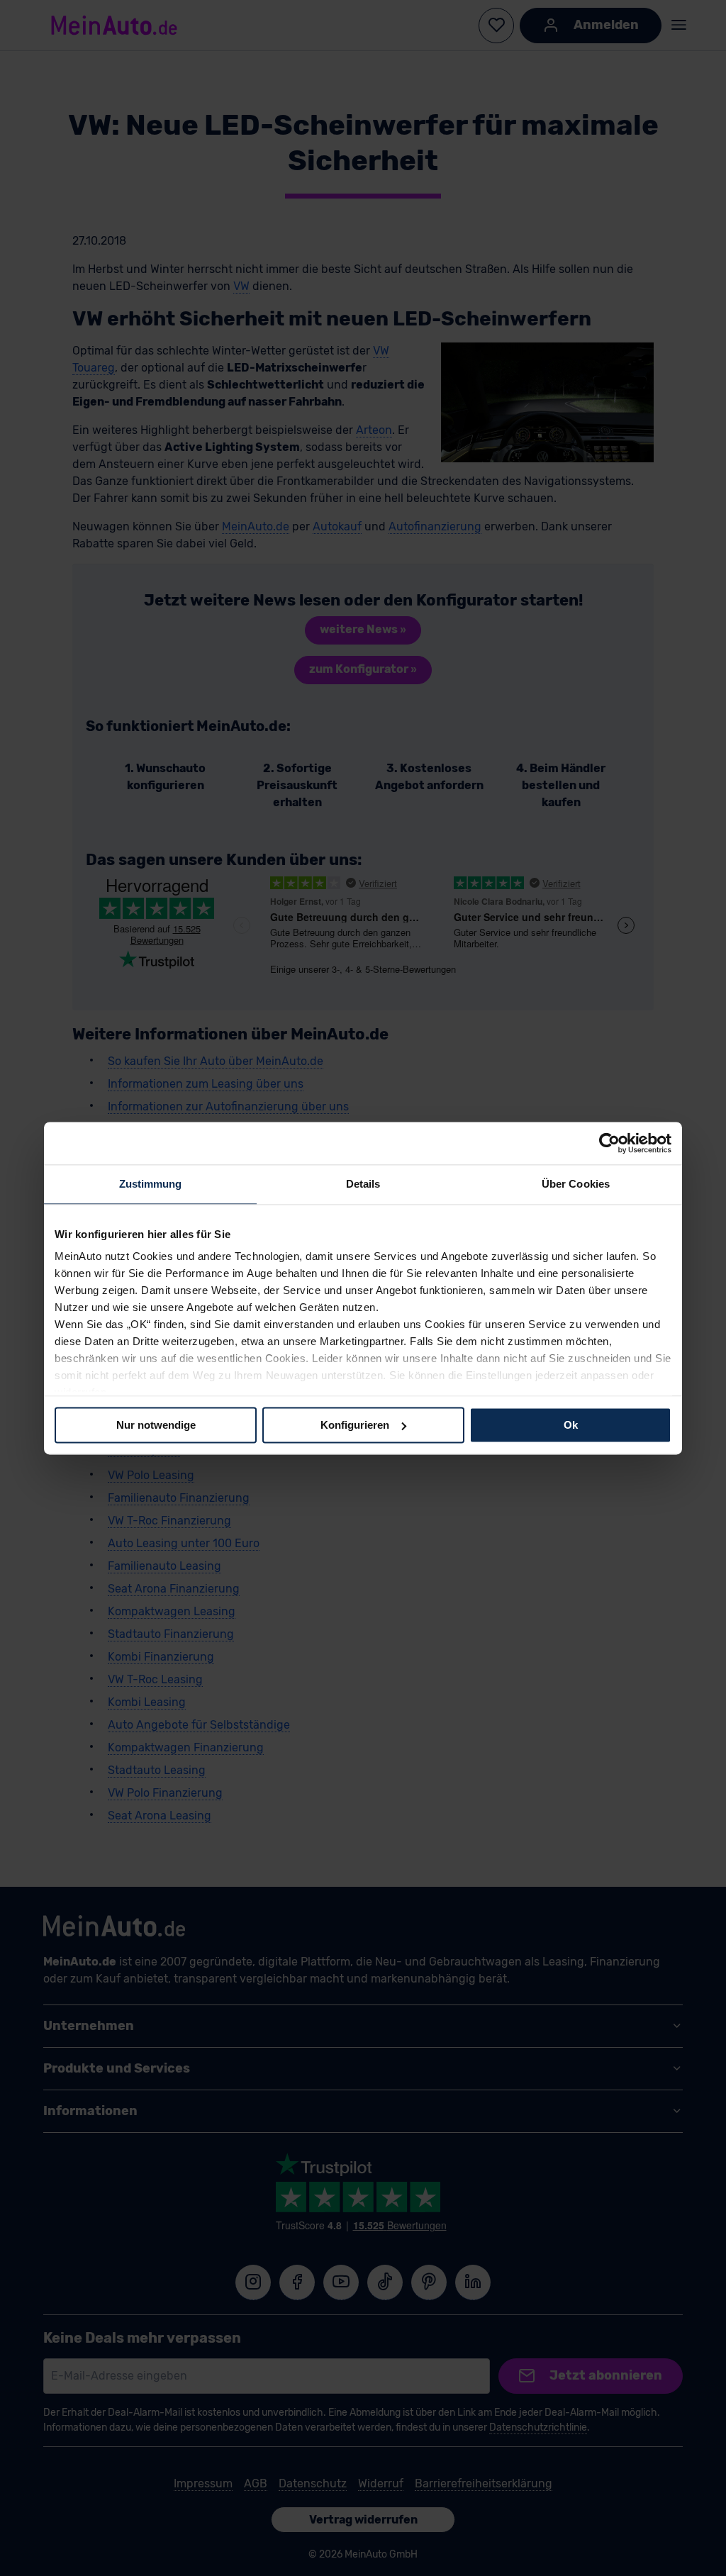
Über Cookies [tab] (576, 1184)
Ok (571, 1425)
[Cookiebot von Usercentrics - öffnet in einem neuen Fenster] (609, 1143)
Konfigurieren (355, 1425)
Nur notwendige (156, 1425)
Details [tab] (363, 1184)
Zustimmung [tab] (151, 1184)
